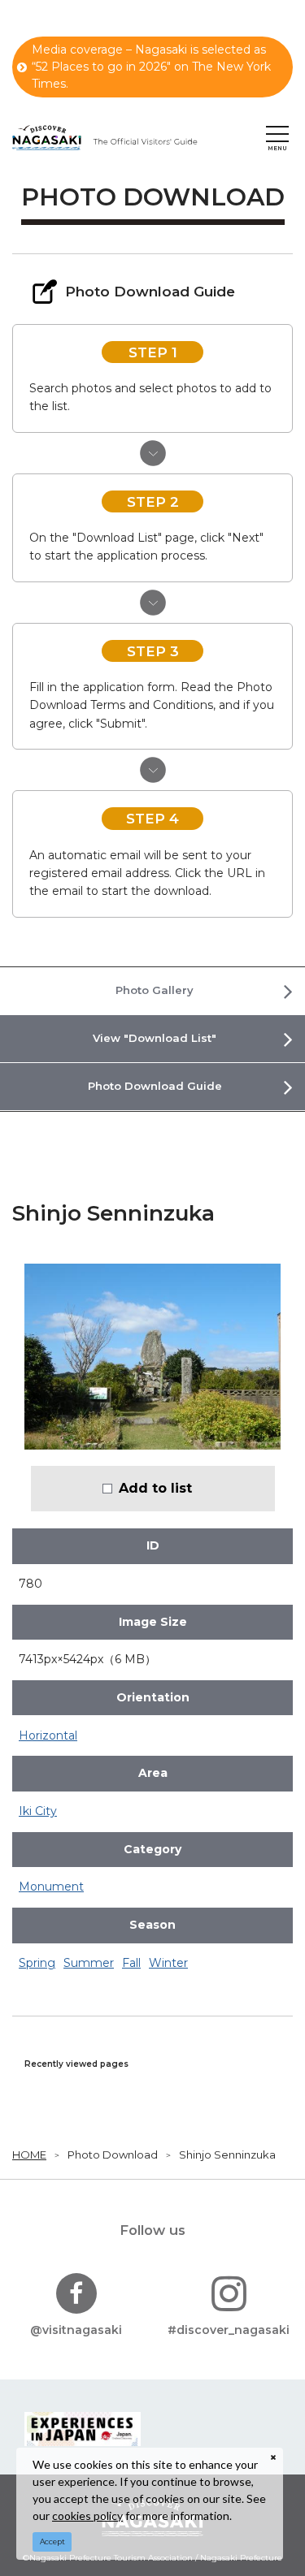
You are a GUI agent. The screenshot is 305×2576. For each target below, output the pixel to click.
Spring (37, 1963)
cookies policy (87, 2515)
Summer (89, 1963)
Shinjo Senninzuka (227, 2155)
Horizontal (48, 1735)
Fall (131, 1963)
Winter (168, 1963)
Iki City (38, 1811)
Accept (52, 2541)
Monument (51, 1887)
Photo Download (113, 2155)
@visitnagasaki (76, 2330)
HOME (29, 2155)
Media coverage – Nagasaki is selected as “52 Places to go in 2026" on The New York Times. (151, 67)
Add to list (155, 1488)
